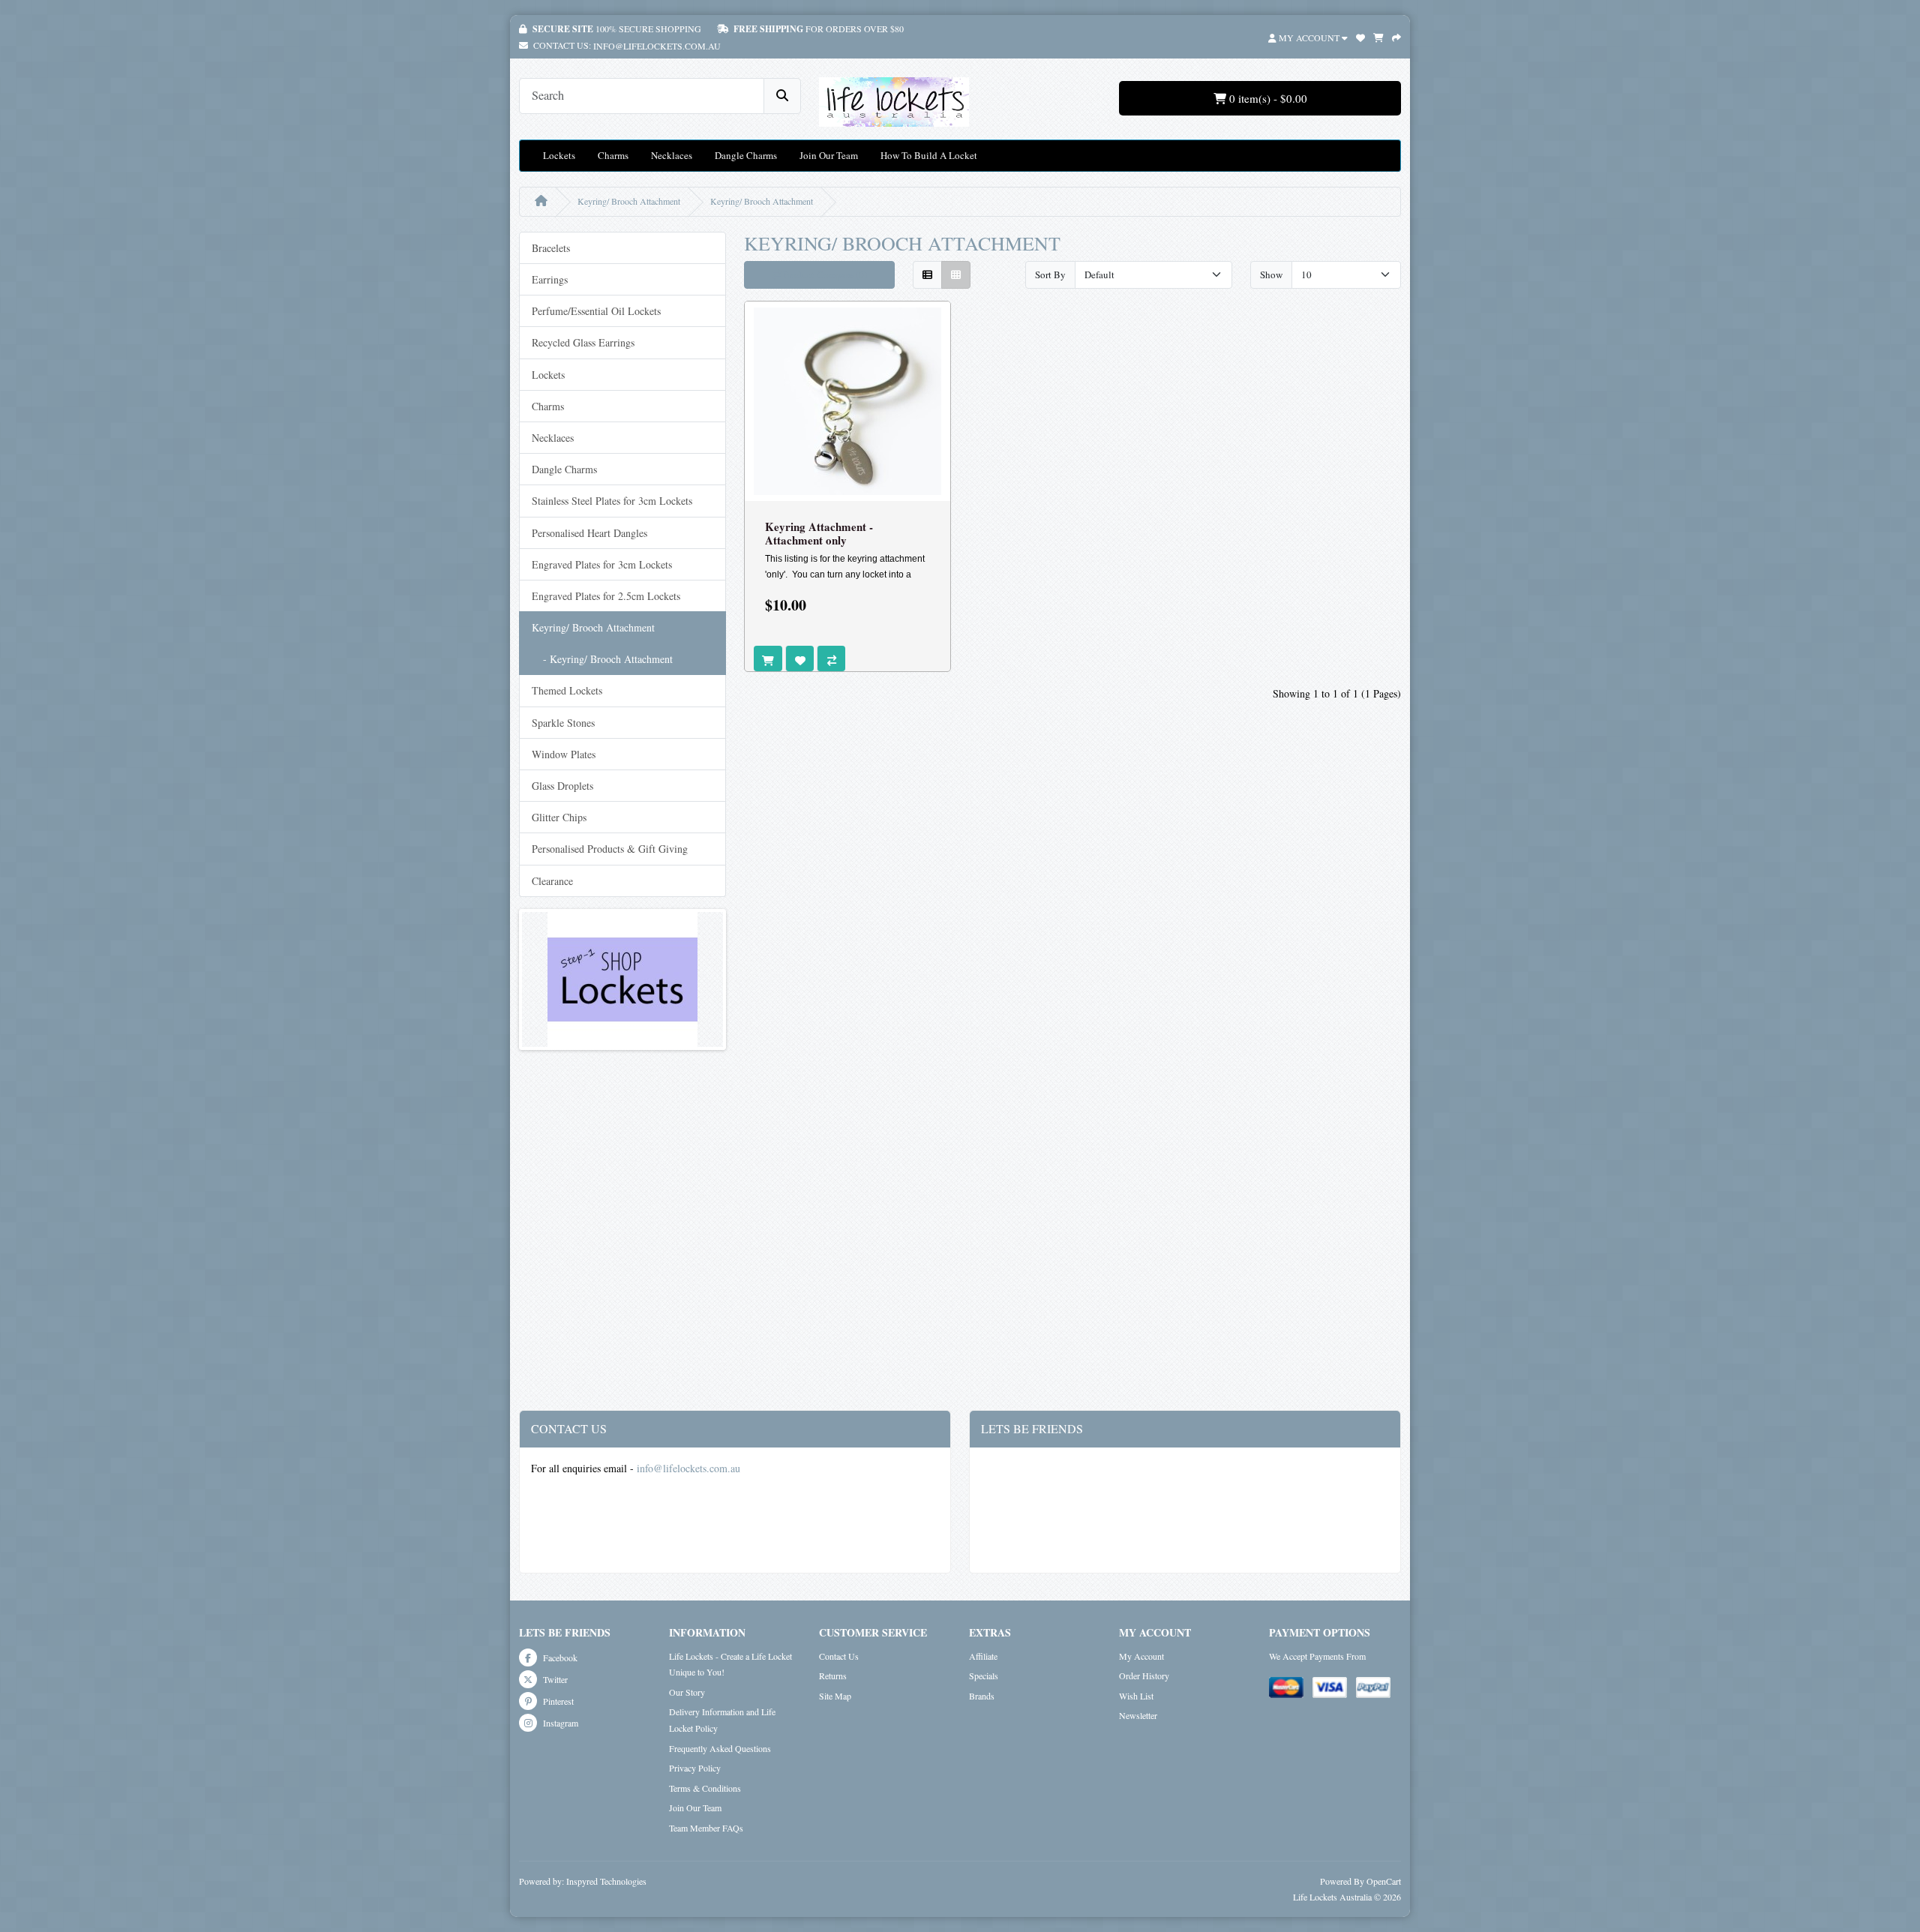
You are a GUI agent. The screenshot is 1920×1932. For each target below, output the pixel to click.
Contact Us (839, 1656)
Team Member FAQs (706, 1828)
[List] (927, 275)
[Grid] (956, 275)
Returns (833, 1675)
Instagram (559, 1723)
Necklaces (672, 155)
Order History (1144, 1675)
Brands (982, 1696)
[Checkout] (1396, 36)
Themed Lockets (567, 690)
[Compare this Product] (831, 658)
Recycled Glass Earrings (583, 342)
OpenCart (1384, 1881)
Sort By (1050, 274)
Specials (984, 1675)
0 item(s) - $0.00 (1267, 98)
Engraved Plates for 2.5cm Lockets (606, 596)
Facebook (559, 1657)
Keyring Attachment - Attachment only (819, 533)
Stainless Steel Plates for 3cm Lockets (612, 501)
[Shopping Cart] (1378, 36)
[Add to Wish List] (799, 658)
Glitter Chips (559, 817)
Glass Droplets (562, 786)
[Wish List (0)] (1360, 36)
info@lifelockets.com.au (657, 46)
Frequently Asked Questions (720, 1748)
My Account (1141, 1656)
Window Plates (564, 754)
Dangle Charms (746, 155)
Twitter (554, 1679)
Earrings (550, 279)
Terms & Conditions (705, 1788)
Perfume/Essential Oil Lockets (596, 311)
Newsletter (1138, 1715)
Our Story (687, 1692)
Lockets (559, 155)
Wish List (1136, 1696)
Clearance (552, 881)
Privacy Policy (695, 1768)
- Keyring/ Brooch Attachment (602, 659)
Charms (613, 155)
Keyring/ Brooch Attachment (629, 201)
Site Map (835, 1696)
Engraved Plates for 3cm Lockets (602, 564)
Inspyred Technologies (606, 1881)
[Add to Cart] (768, 658)
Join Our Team (829, 155)
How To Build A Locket (929, 155)
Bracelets (551, 248)
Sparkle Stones (563, 723)
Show (1271, 274)
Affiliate (983, 1656)
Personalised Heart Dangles (589, 533)
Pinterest (557, 1701)
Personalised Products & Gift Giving (610, 849)
